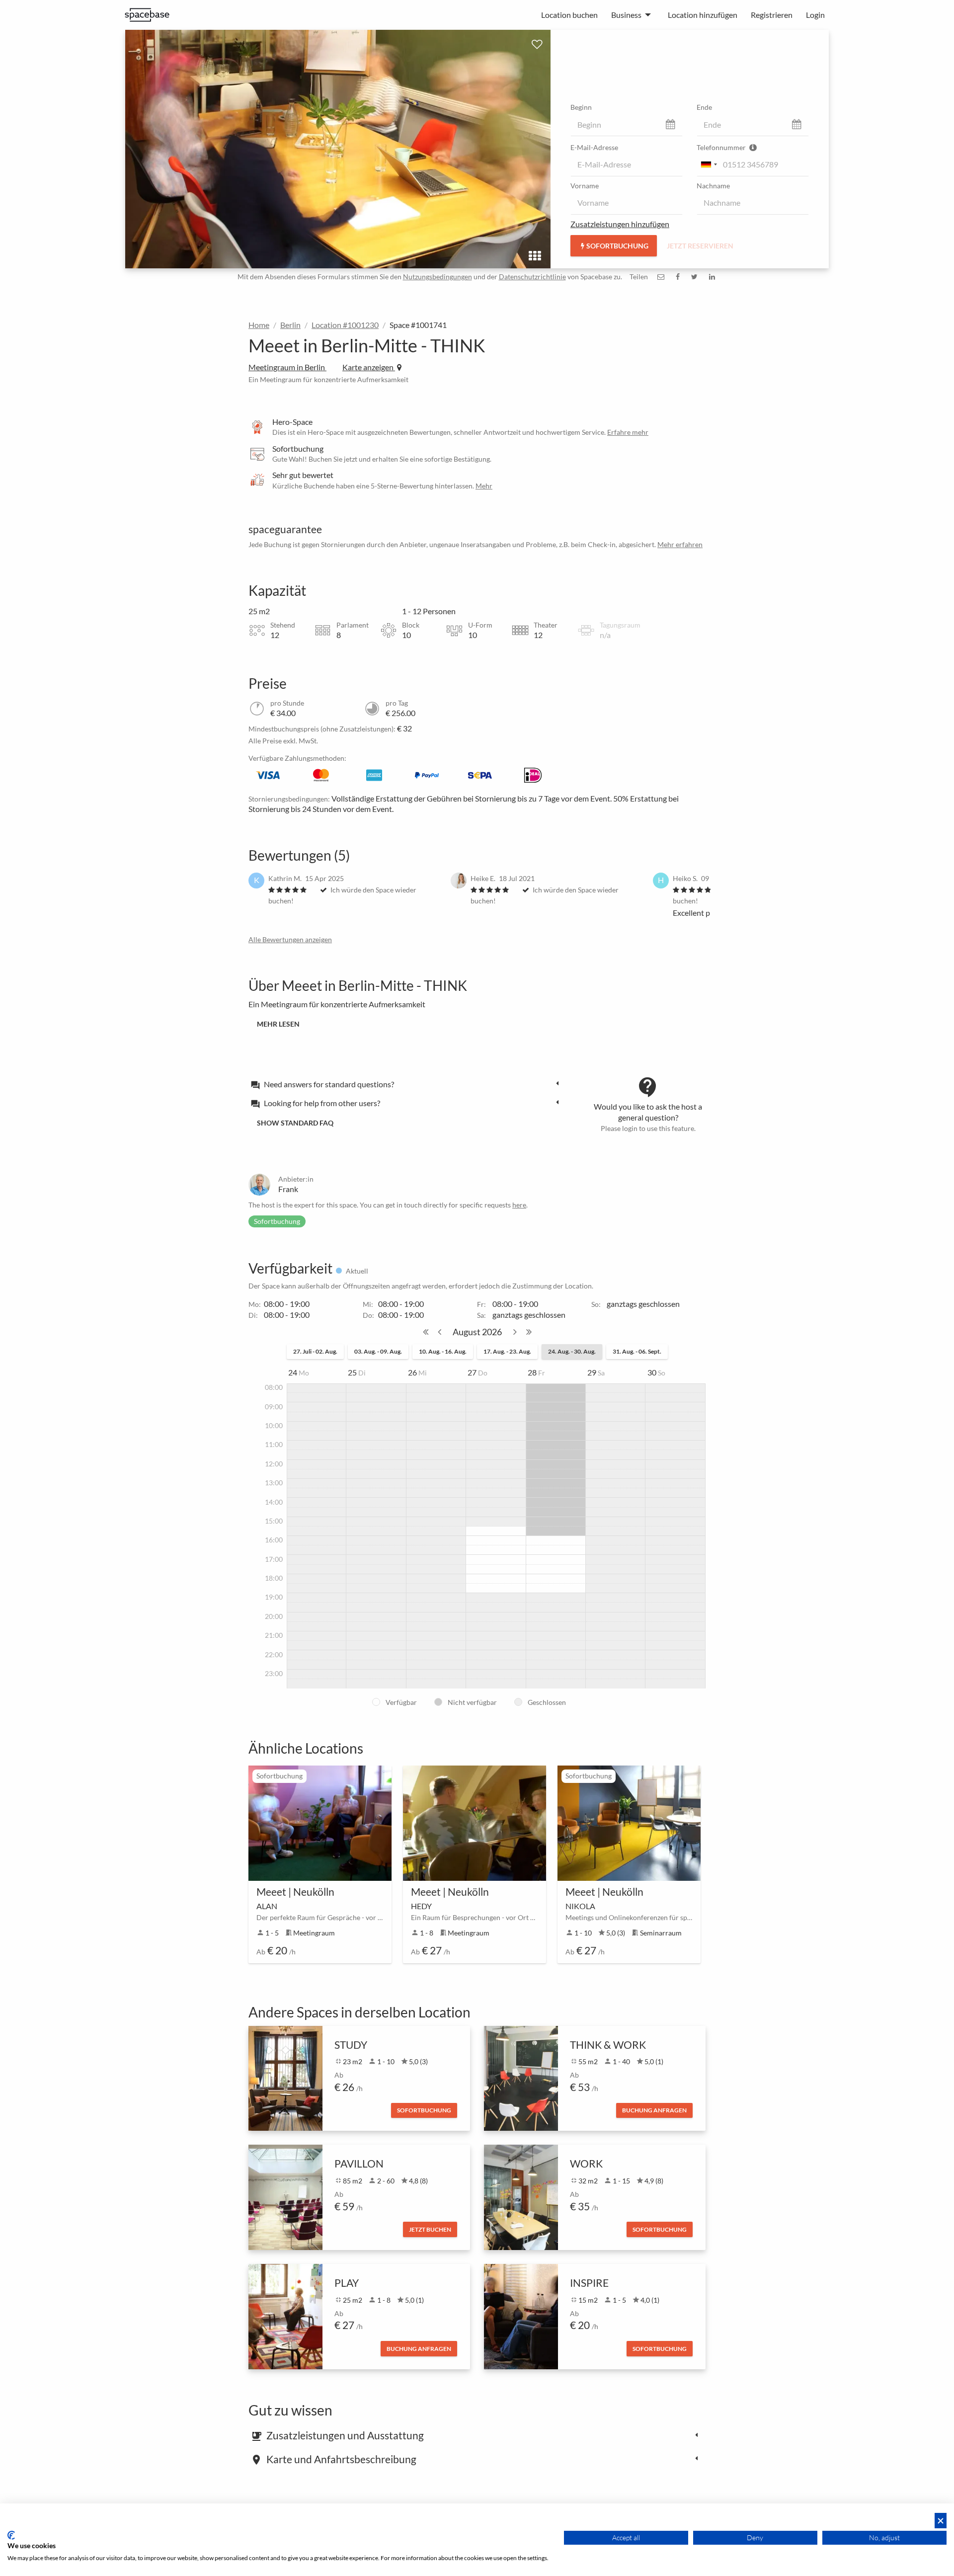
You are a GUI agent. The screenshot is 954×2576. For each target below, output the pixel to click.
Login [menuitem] (815, 15)
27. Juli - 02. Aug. (315, 1351)
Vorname (585, 186)
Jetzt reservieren (700, 246)
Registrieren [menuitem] (772, 15)
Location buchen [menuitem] (569, 15)
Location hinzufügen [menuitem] (703, 15)
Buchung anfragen (654, 2110)
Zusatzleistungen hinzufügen (620, 224)
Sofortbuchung (617, 246)
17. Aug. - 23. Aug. (507, 1351)
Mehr (484, 486)
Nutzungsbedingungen (437, 277)
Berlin (290, 325)
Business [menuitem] (626, 15)
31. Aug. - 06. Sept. (637, 1351)
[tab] (407, 1084)
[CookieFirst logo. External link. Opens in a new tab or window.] (11, 2535)
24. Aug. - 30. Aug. (572, 1351)
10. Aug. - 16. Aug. (443, 1351)
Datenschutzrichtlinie (532, 277)
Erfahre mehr (628, 432)
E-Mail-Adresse (594, 147)
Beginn (581, 107)
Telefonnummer (722, 147)
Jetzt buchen (430, 2229)
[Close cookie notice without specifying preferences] (941, 2521)
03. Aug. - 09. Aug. (378, 1351)
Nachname (713, 186)
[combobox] (709, 164)
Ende (704, 107)
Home (259, 325)
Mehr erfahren (680, 544)
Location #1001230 (345, 325)
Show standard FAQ (295, 1123)
